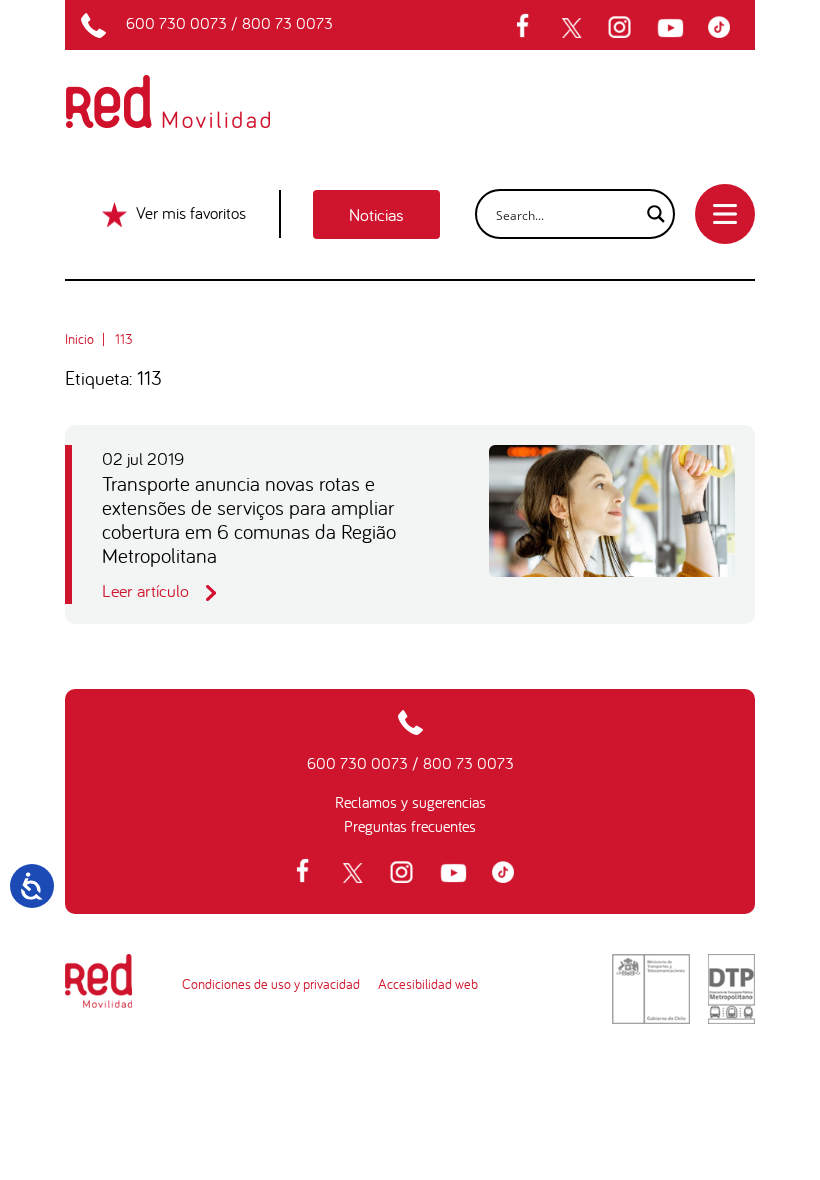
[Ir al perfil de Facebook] (529, 28)
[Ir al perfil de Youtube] (673, 28)
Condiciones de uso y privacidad (271, 984)
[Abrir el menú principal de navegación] (725, 214)
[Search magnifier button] (650, 214)
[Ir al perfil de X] (574, 28)
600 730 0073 (176, 23)
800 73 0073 (287, 23)
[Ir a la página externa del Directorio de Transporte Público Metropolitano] (731, 989)
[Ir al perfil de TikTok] (724, 28)
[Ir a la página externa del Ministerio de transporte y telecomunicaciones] (651, 989)
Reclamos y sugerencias (410, 802)
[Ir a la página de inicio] (191, 87)
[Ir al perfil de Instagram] (622, 28)
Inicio (79, 339)
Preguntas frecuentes (410, 826)
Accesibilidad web (428, 984)
